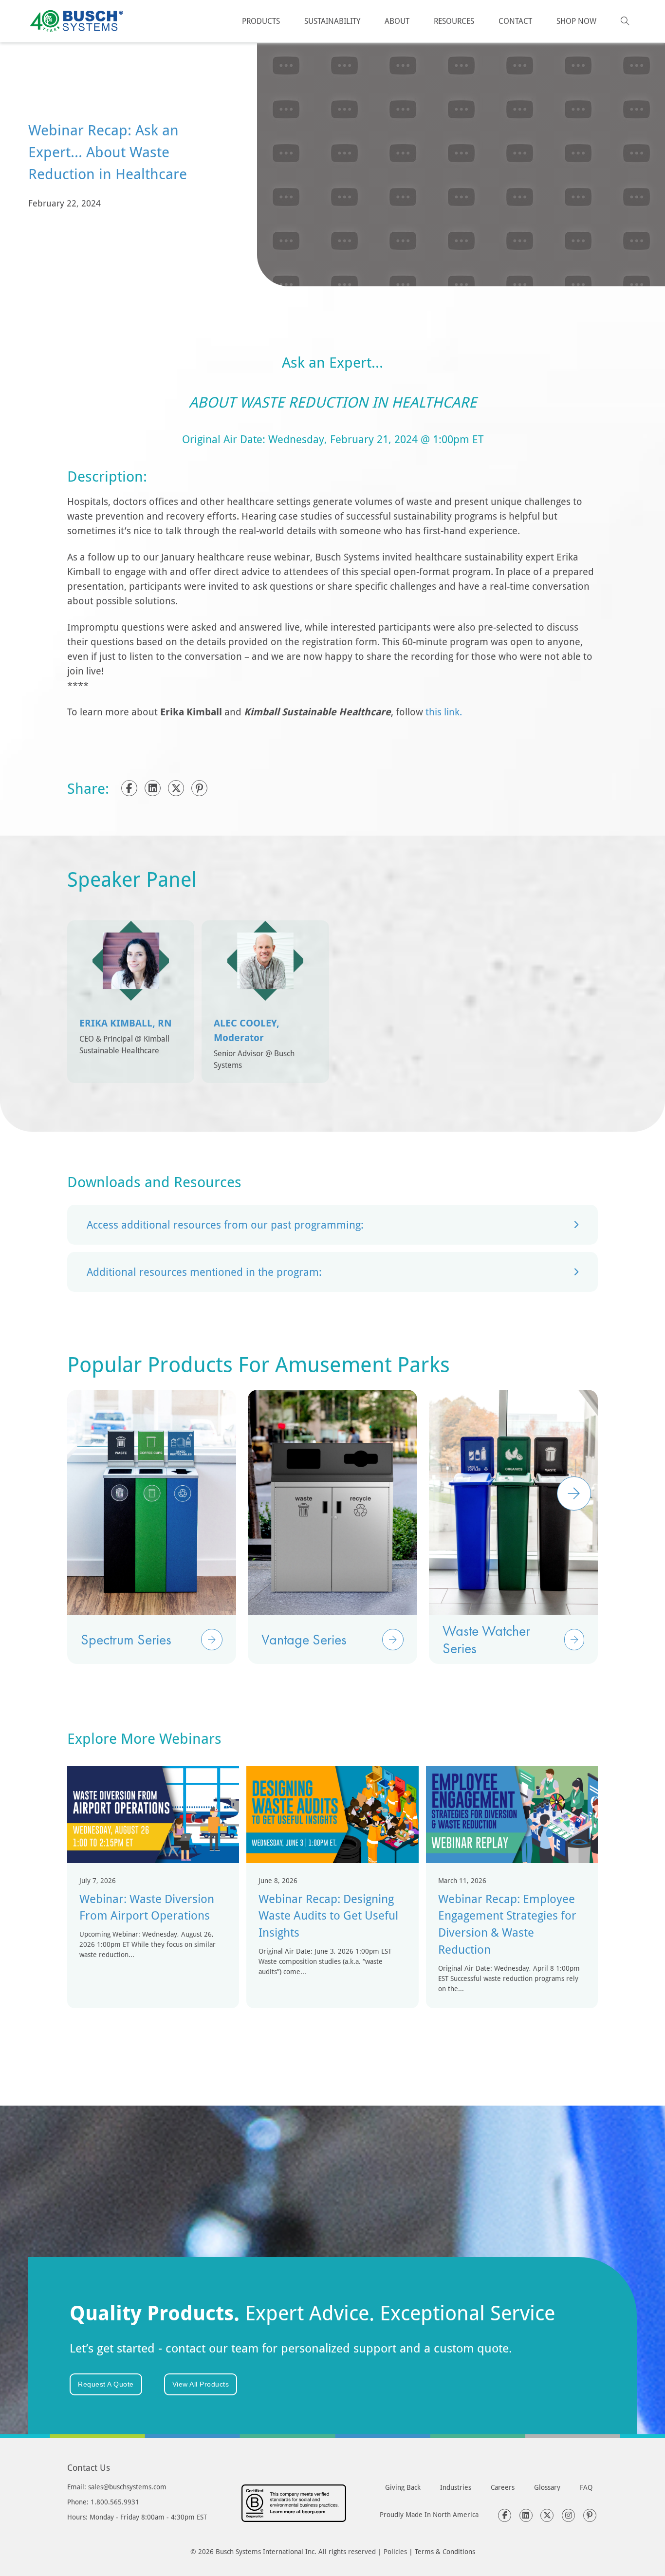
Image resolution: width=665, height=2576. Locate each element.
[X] (176, 788)
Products (261, 21)
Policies (395, 2551)
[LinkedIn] (153, 788)
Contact (515, 21)
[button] (332, 1225)
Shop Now (576, 21)
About (397, 21)
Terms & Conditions (445, 2551)
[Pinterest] (199, 788)
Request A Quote (106, 2384)
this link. (444, 711)
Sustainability (332, 21)
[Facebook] (129, 788)
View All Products (201, 2384)
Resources (454, 21)
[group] (152, 1527)
